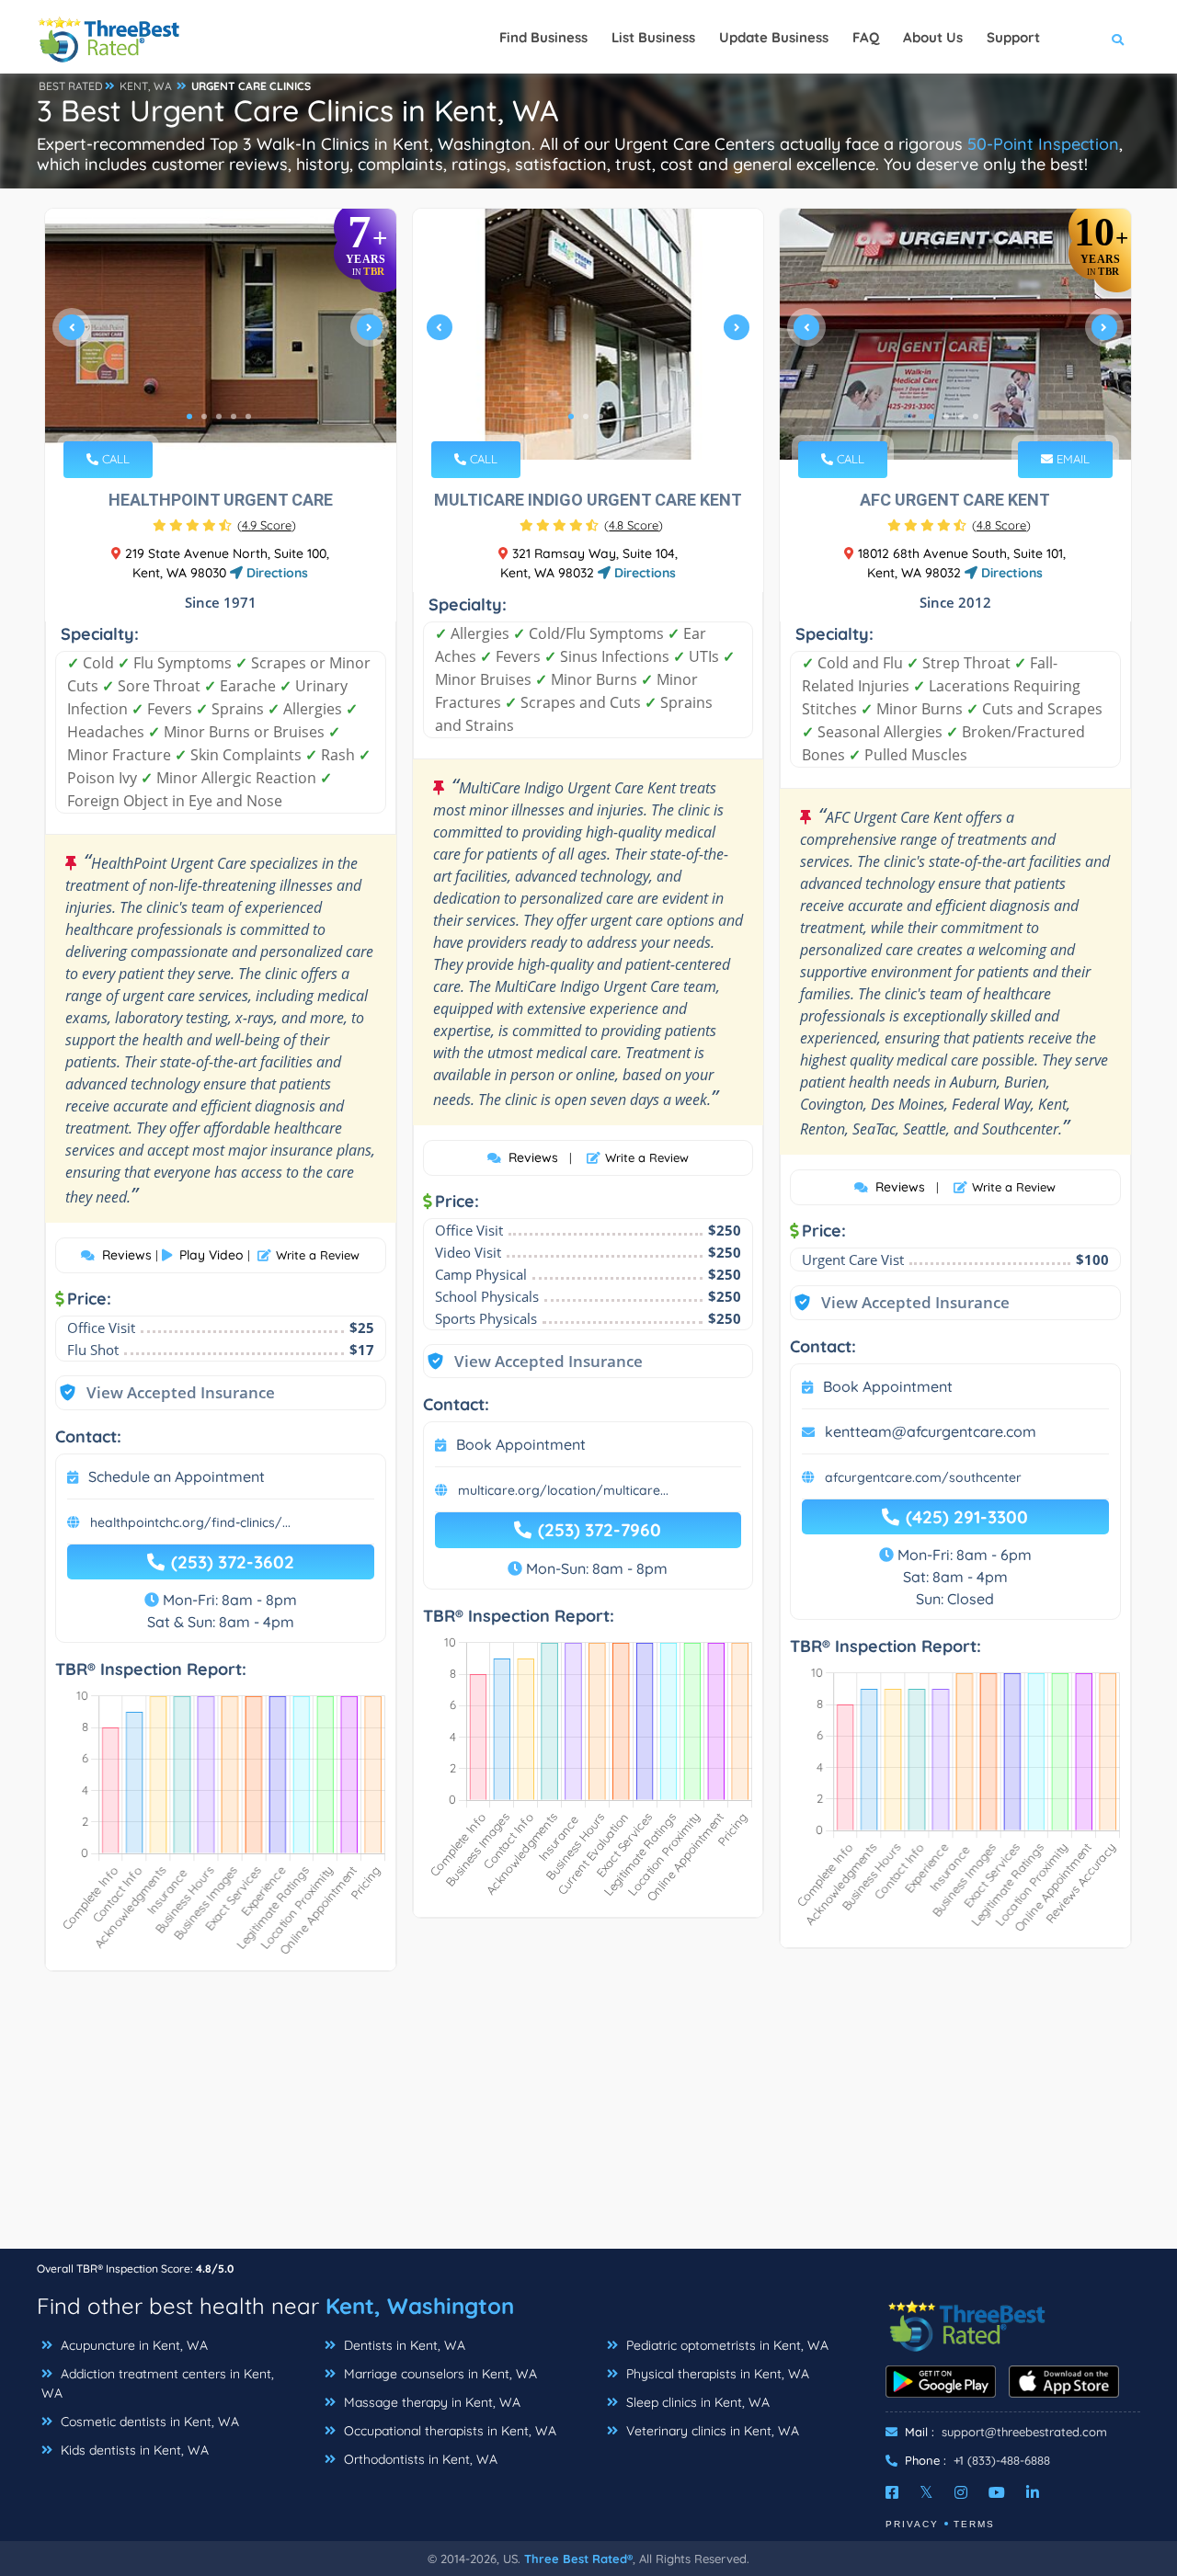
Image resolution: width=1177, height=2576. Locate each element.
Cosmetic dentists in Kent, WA (148, 2422)
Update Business (774, 37)
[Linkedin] (1033, 2492)
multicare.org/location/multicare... (563, 1490)
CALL (114, 459)
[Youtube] (997, 2492)
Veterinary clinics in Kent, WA (711, 2431)
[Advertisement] (588, 2119)
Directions (275, 573)
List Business (653, 37)
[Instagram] (961, 2492)
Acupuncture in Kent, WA (132, 2345)
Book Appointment (521, 1444)
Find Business (543, 37)
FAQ (866, 37)
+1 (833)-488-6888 (1002, 2460)
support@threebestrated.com (1024, 2432)
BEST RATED (71, 86)
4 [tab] (234, 416)
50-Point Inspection (1043, 144)
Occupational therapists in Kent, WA (448, 2431)
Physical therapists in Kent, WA (716, 2374)
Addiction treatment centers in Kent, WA (158, 2383)
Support (1013, 37)
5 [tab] (248, 416)
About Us (933, 37)
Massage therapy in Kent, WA (430, 2402)
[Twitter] (926, 2492)
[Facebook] (892, 2492)
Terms (974, 2524)
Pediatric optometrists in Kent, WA (726, 2345)
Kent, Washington (420, 2306)
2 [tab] (204, 416)
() (267, 525)
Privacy (912, 2524)
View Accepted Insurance (163, 1392)
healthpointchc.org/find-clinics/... (190, 1522)
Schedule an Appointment (177, 1476)
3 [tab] (219, 416)
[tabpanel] (221, 334)
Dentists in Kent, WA (403, 2345)
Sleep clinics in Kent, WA (696, 2402)
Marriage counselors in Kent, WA (439, 2374)
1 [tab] (189, 416)
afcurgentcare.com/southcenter (923, 1477)
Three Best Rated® (578, 2559)
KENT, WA (146, 86)
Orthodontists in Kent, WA (419, 2459)
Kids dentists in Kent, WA (133, 2450)
